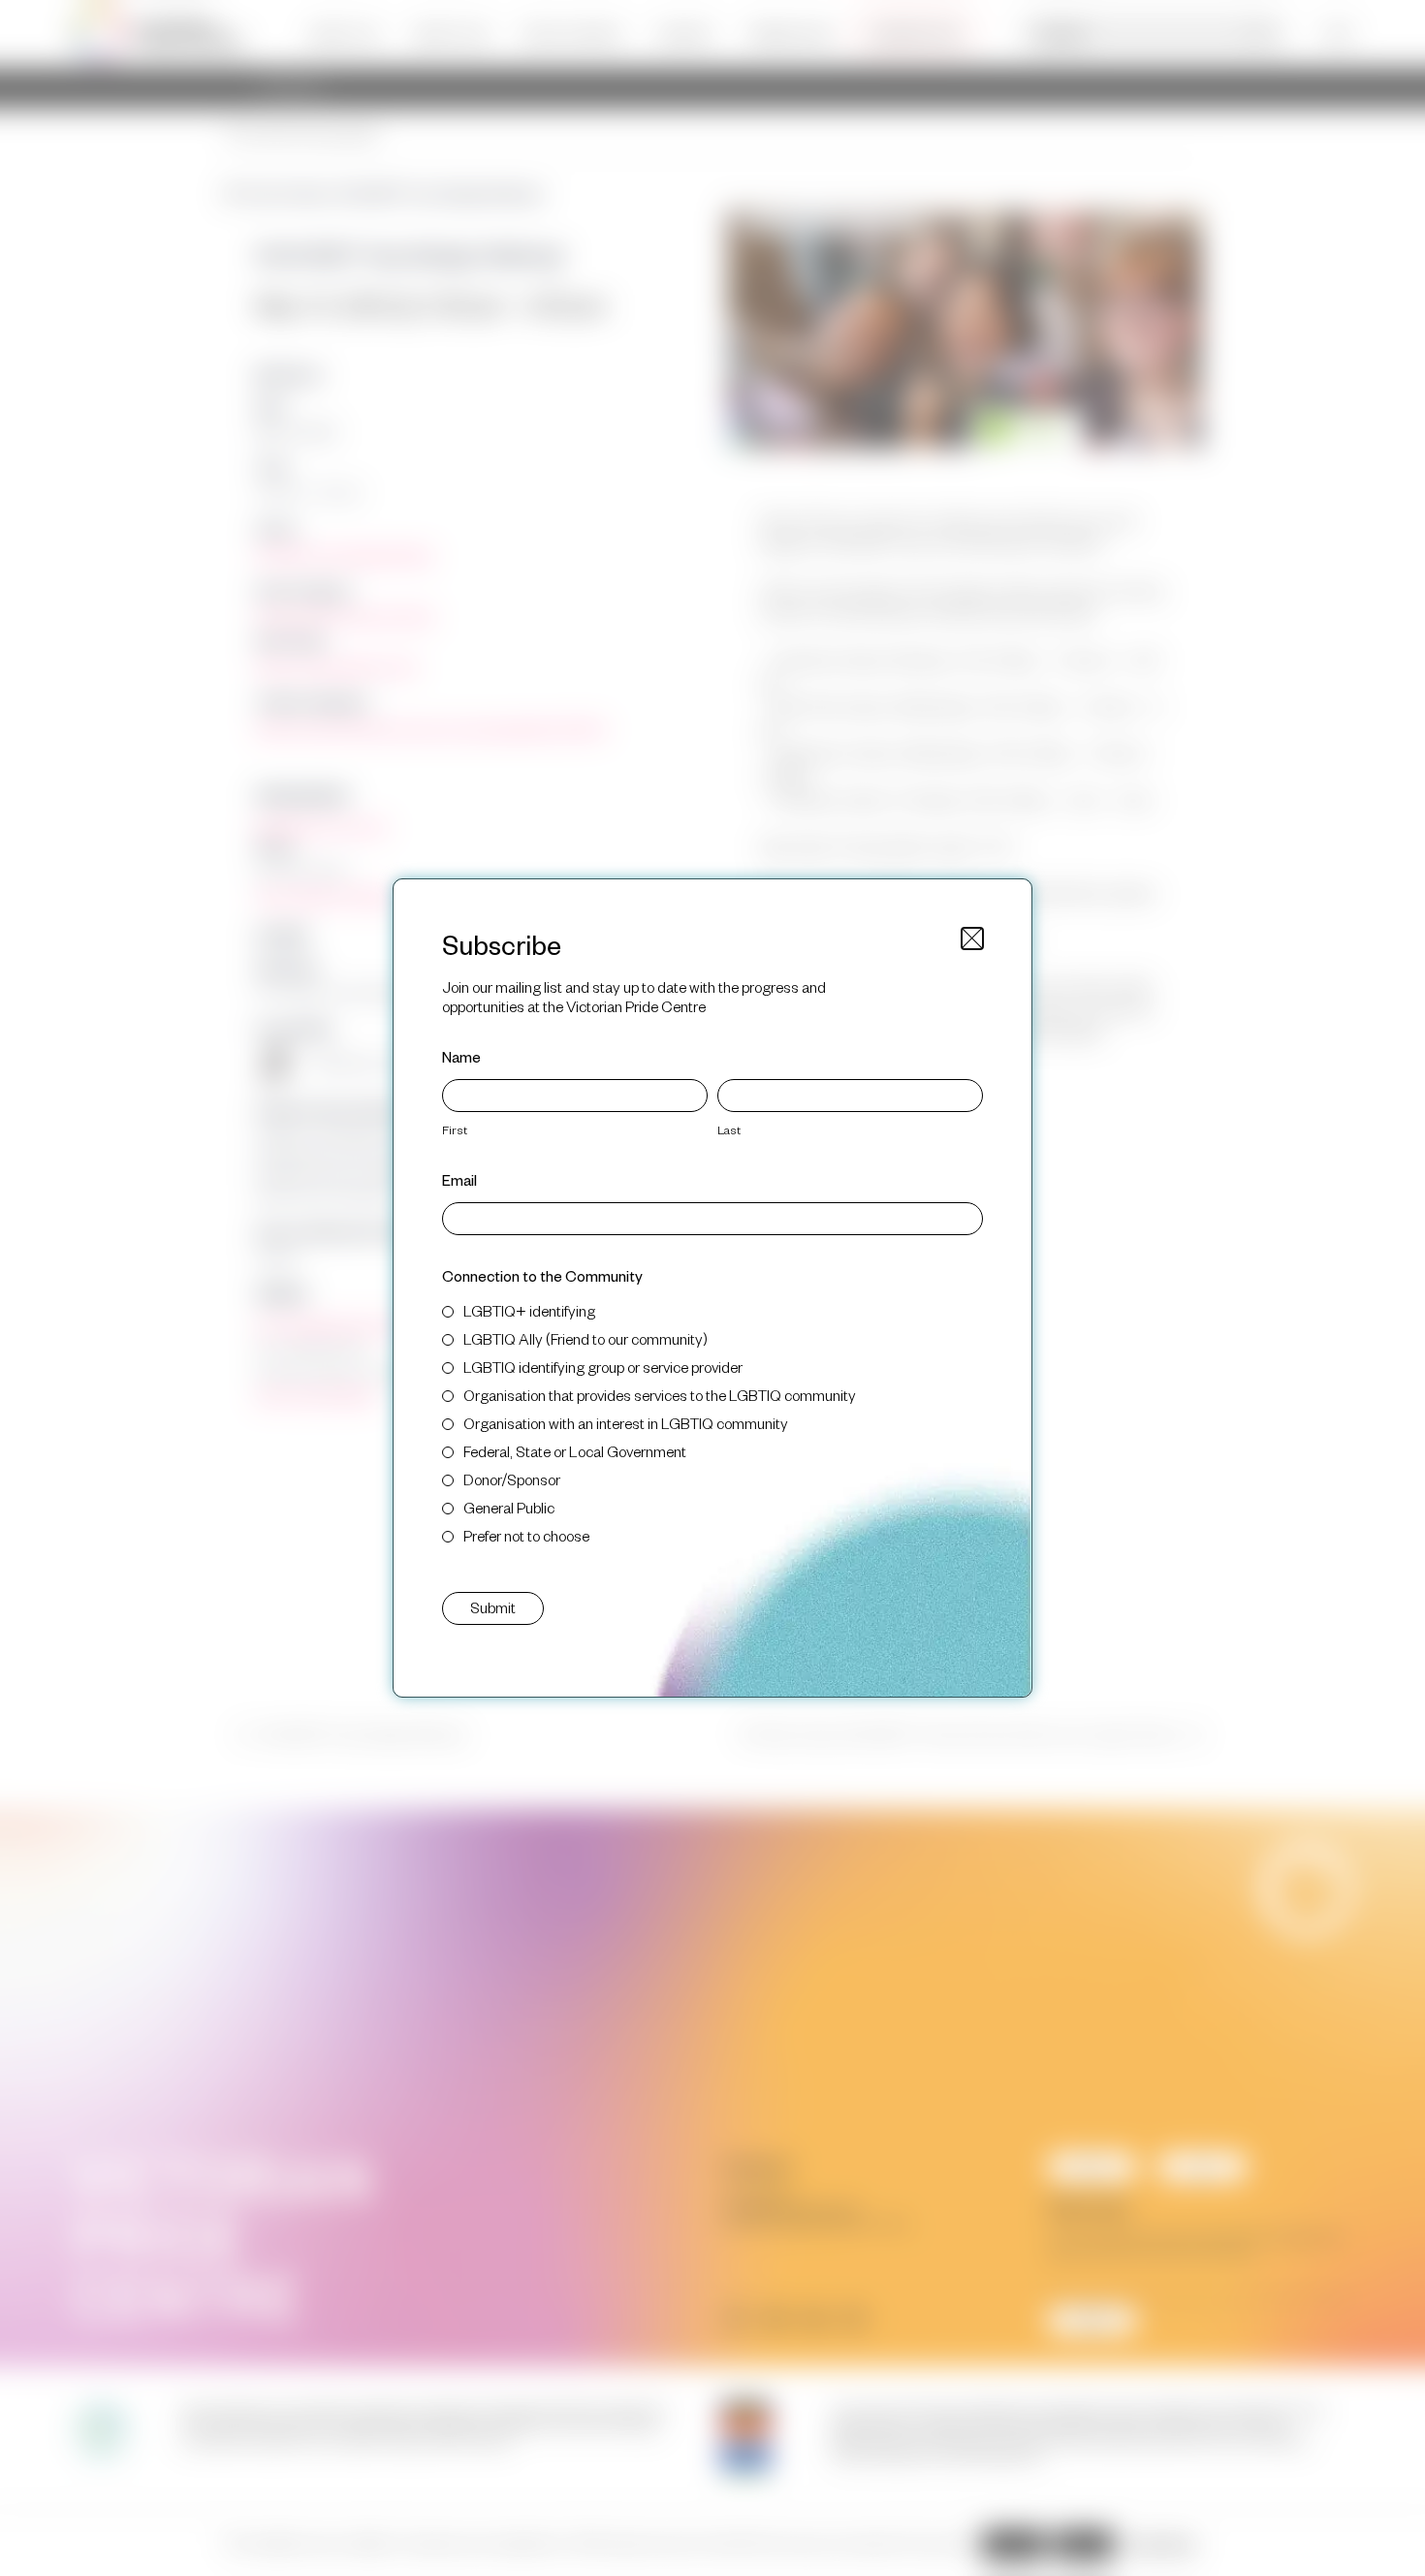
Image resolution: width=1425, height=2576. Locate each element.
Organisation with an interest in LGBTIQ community (626, 1423)
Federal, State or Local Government (575, 1451)
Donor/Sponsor (512, 1479)
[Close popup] (972, 938)
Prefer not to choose (526, 1535)
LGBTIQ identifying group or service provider (603, 1367)
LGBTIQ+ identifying (529, 1310)
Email (459, 1179)
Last (729, 1129)
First (455, 1129)
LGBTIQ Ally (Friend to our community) (586, 1338)
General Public (509, 1507)
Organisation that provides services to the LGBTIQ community (660, 1395)
